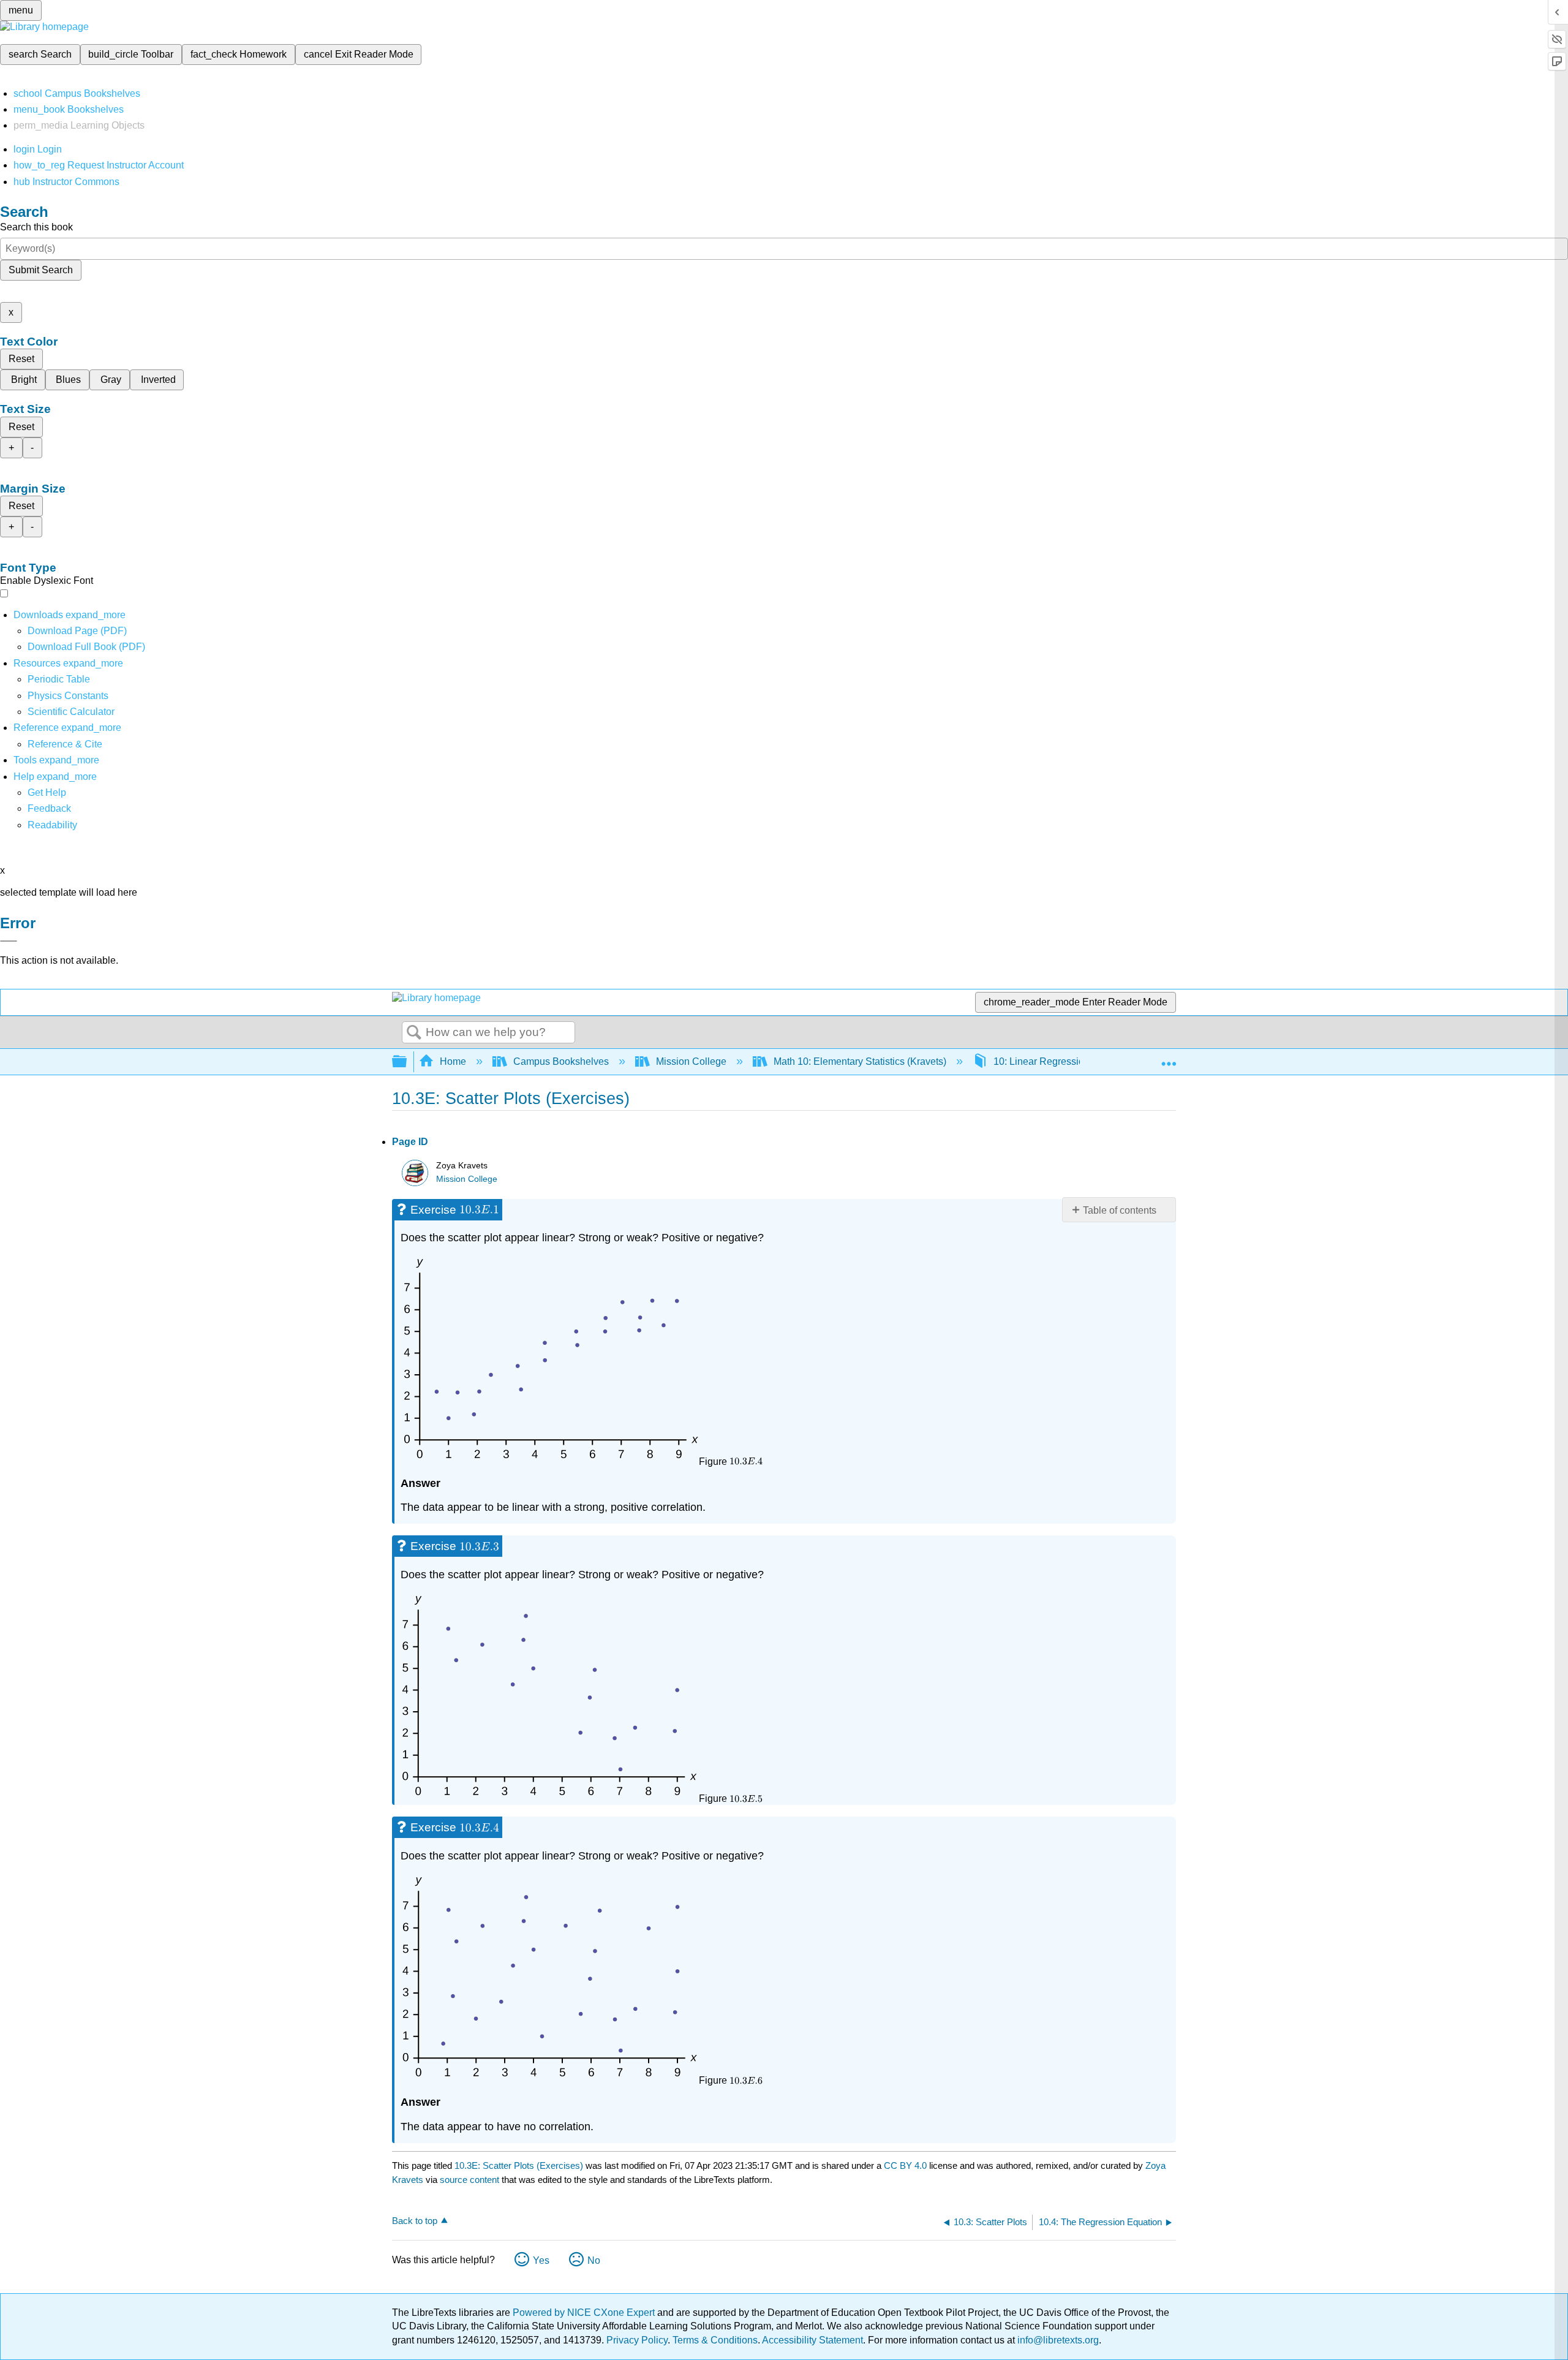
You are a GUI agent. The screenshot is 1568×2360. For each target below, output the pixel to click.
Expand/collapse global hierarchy (407, 1062)
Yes (541, 2260)
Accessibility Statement (812, 2340)
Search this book (36, 227)
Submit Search (41, 270)
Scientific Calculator (71, 712)
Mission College (691, 1061)
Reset (21, 359)
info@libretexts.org (1057, 2340)
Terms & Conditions (715, 2340)
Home (453, 1061)
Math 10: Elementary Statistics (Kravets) (860, 1061)
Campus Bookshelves (561, 1061)
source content (469, 2180)
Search (414, 1033)
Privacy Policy (637, 2340)
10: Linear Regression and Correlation (1076, 1061)
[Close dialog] (9, 941)
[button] (49, 808)
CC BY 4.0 (905, 2165)
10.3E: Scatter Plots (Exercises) (519, 2165)
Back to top (415, 2221)
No (594, 2260)
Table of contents (1120, 1210)
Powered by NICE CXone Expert (585, 2313)
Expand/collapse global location (1169, 1058)
